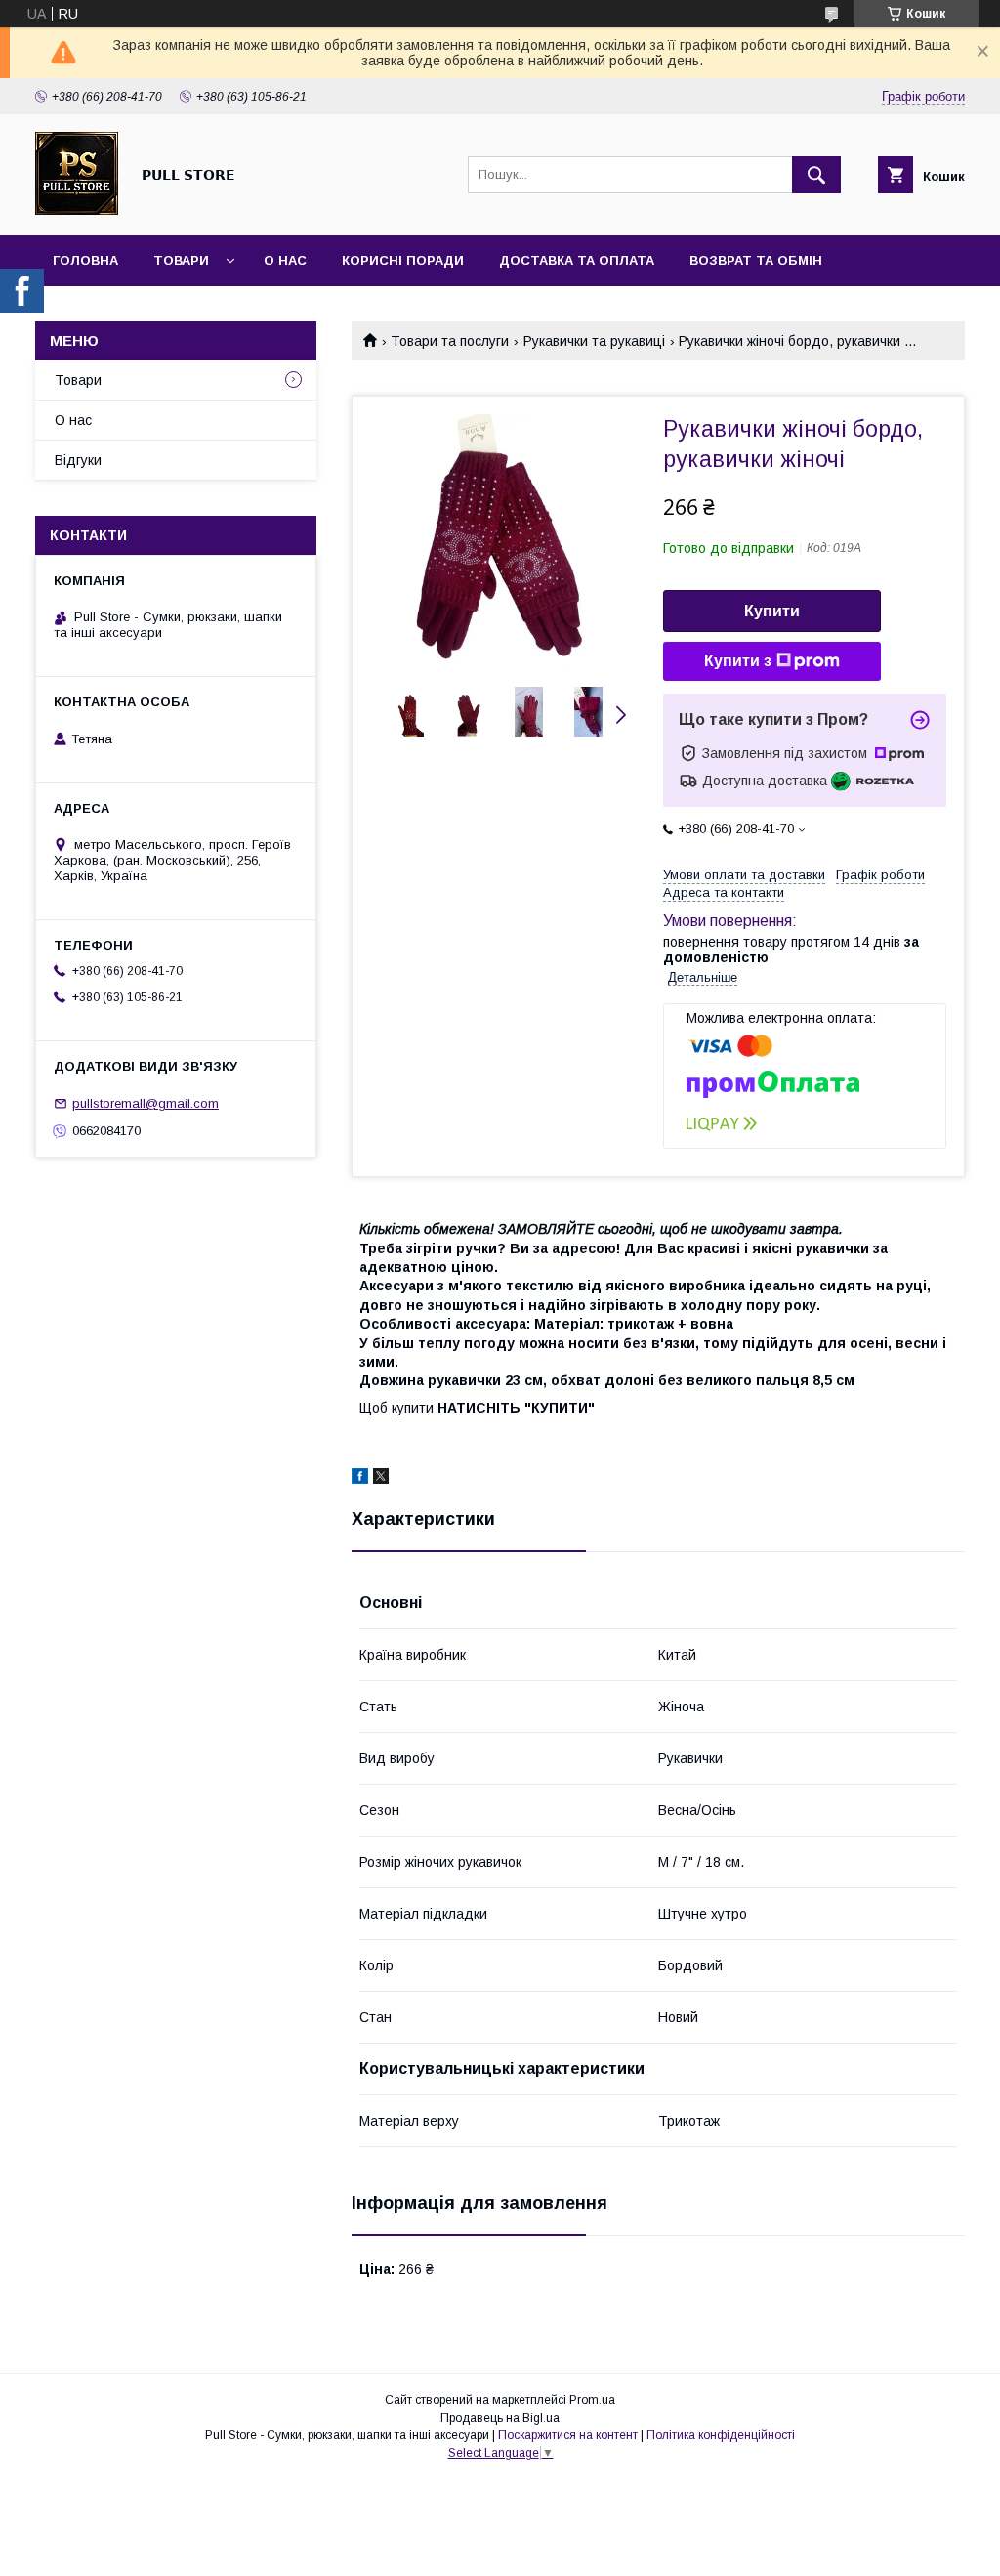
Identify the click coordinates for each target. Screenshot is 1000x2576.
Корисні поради (403, 260)
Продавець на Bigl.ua (500, 2418)
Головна (85, 260)
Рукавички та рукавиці (594, 341)
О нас (285, 260)
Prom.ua (592, 2400)
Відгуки (78, 460)
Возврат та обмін (756, 260)
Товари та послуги (450, 341)
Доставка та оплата (577, 260)
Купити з (738, 661)
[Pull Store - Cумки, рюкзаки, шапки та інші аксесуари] (77, 210)
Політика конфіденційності (721, 2435)
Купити (772, 611)
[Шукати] (816, 175)
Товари (181, 260)
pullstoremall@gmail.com (146, 1103)
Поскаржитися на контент (568, 2435)
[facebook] (360, 1479)
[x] (381, 1479)
